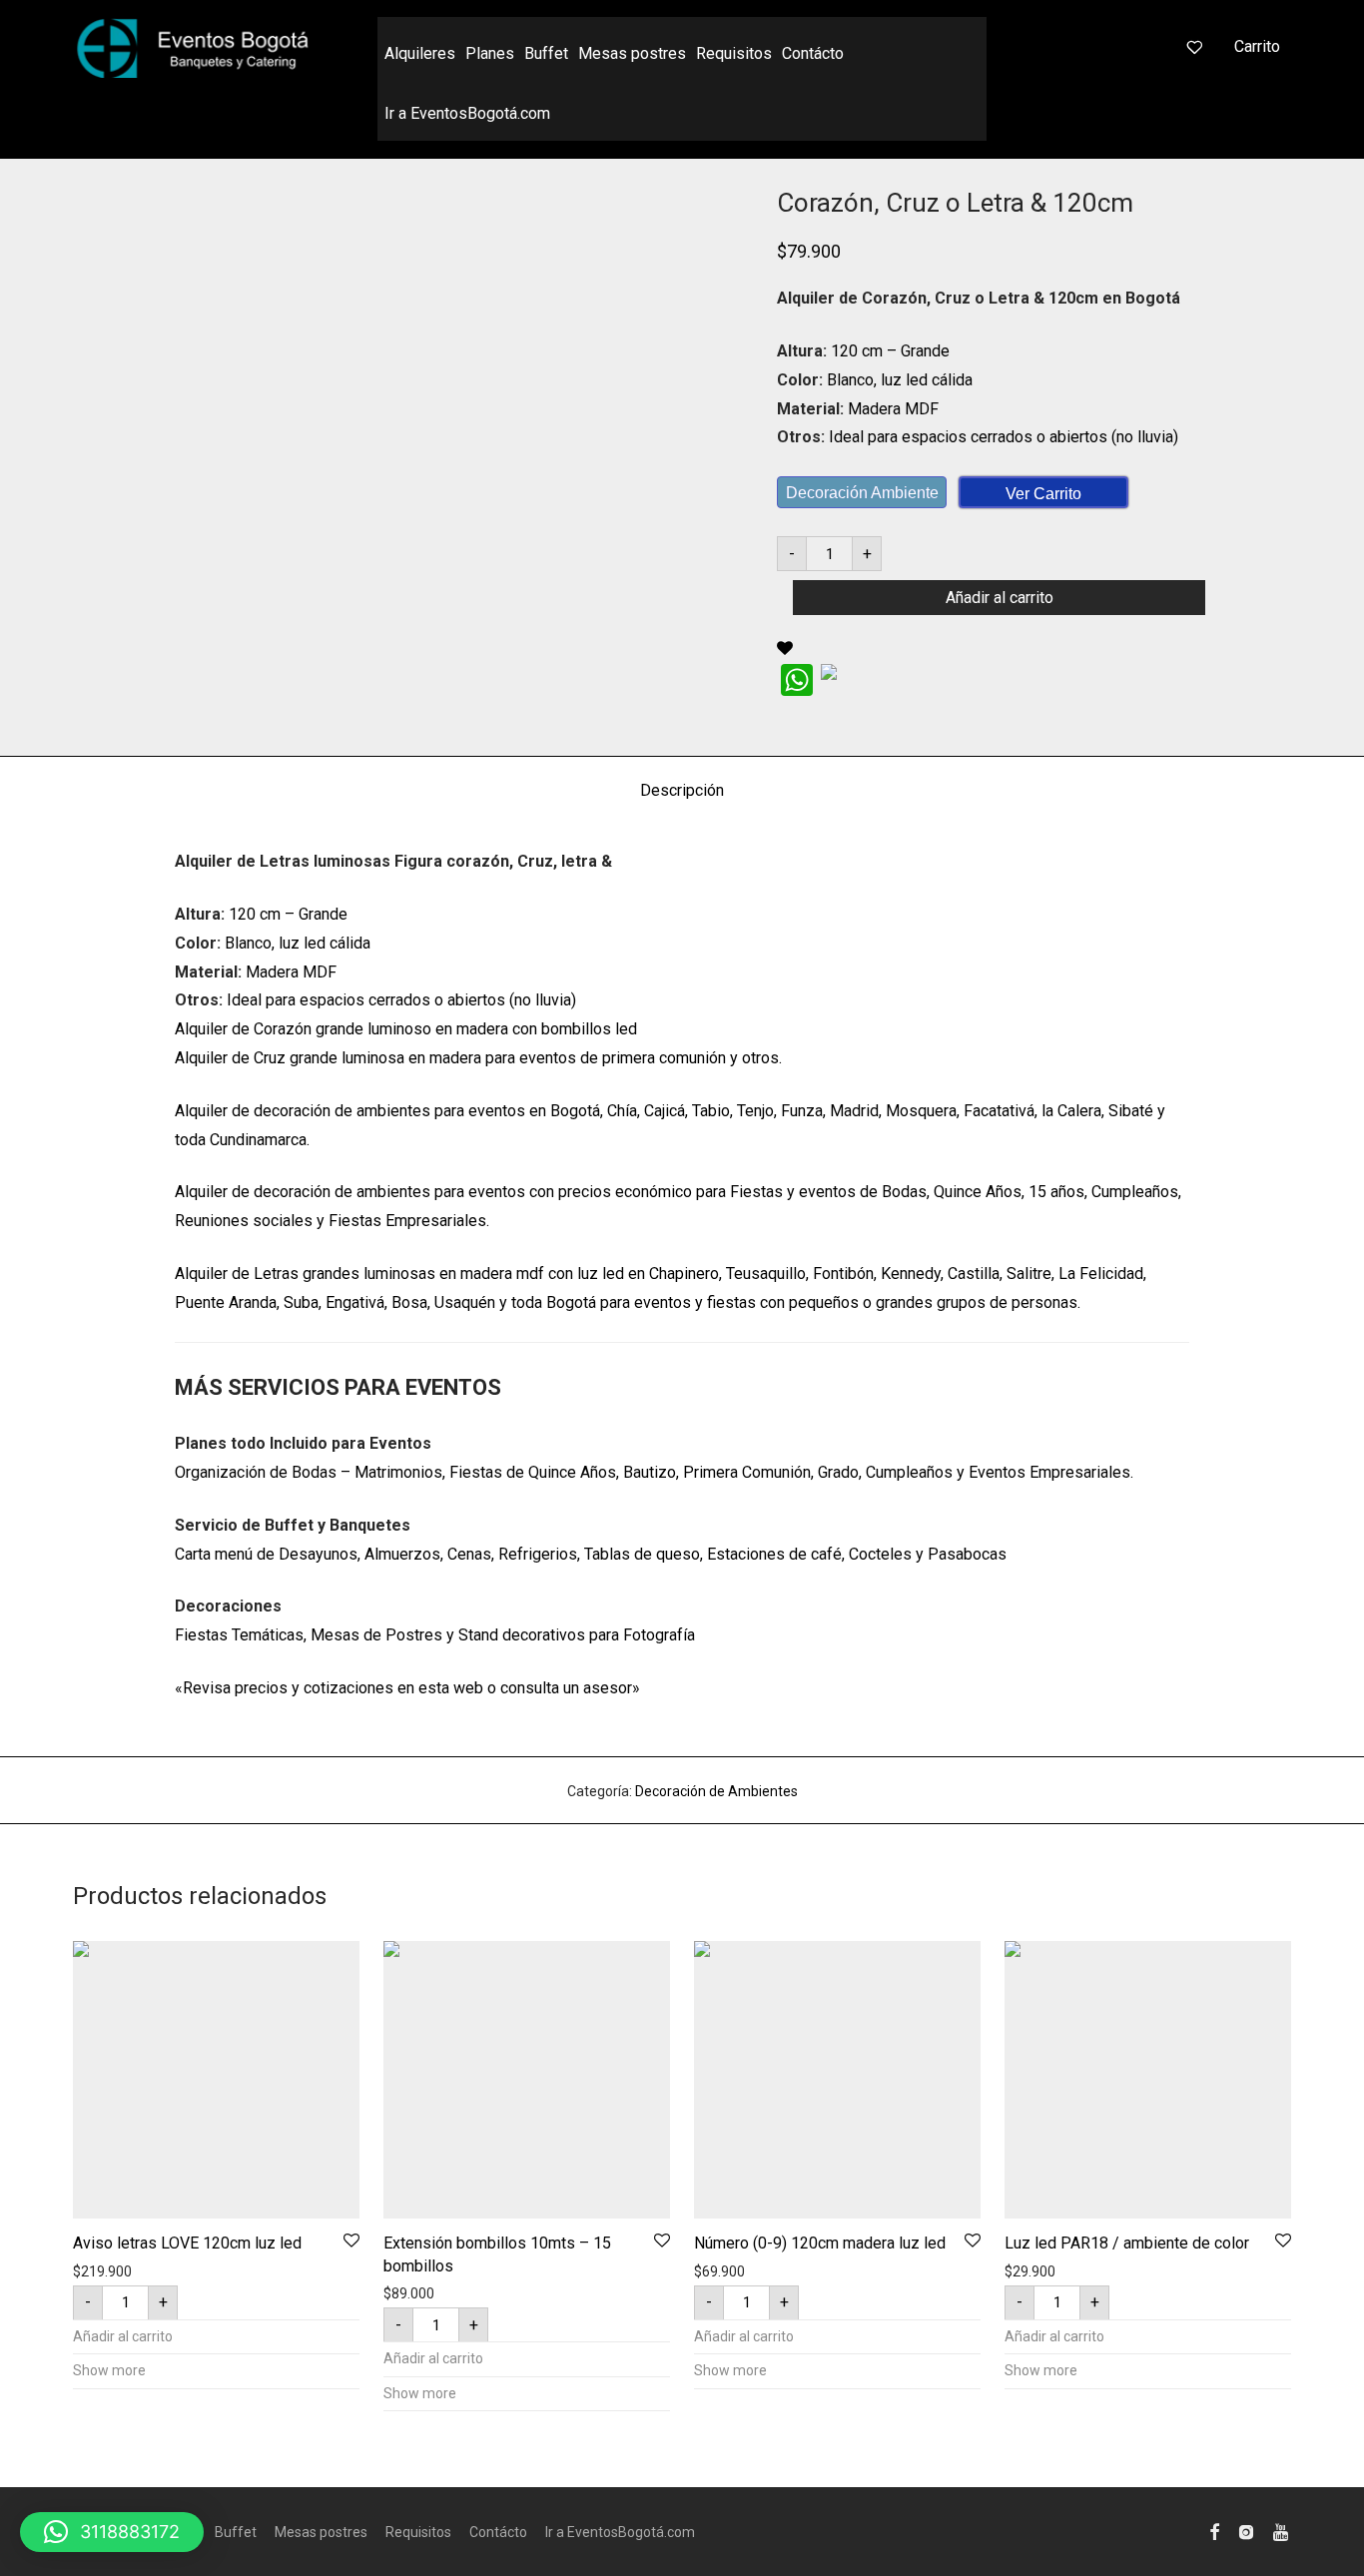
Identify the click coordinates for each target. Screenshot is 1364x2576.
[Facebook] (1214, 2531)
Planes (490, 53)
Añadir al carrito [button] (123, 2336)
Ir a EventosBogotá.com (467, 113)
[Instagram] (1246, 2531)
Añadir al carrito (1000, 598)
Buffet (546, 53)
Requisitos (734, 53)
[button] (112, 2532)
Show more (109, 2370)
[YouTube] (1282, 2531)
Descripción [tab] (682, 790)
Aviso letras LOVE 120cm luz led (187, 2243)
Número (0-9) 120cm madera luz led (820, 2243)
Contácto (813, 53)
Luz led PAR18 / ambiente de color (1127, 2243)
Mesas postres (632, 53)
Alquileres (420, 53)
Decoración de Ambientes (716, 1791)
